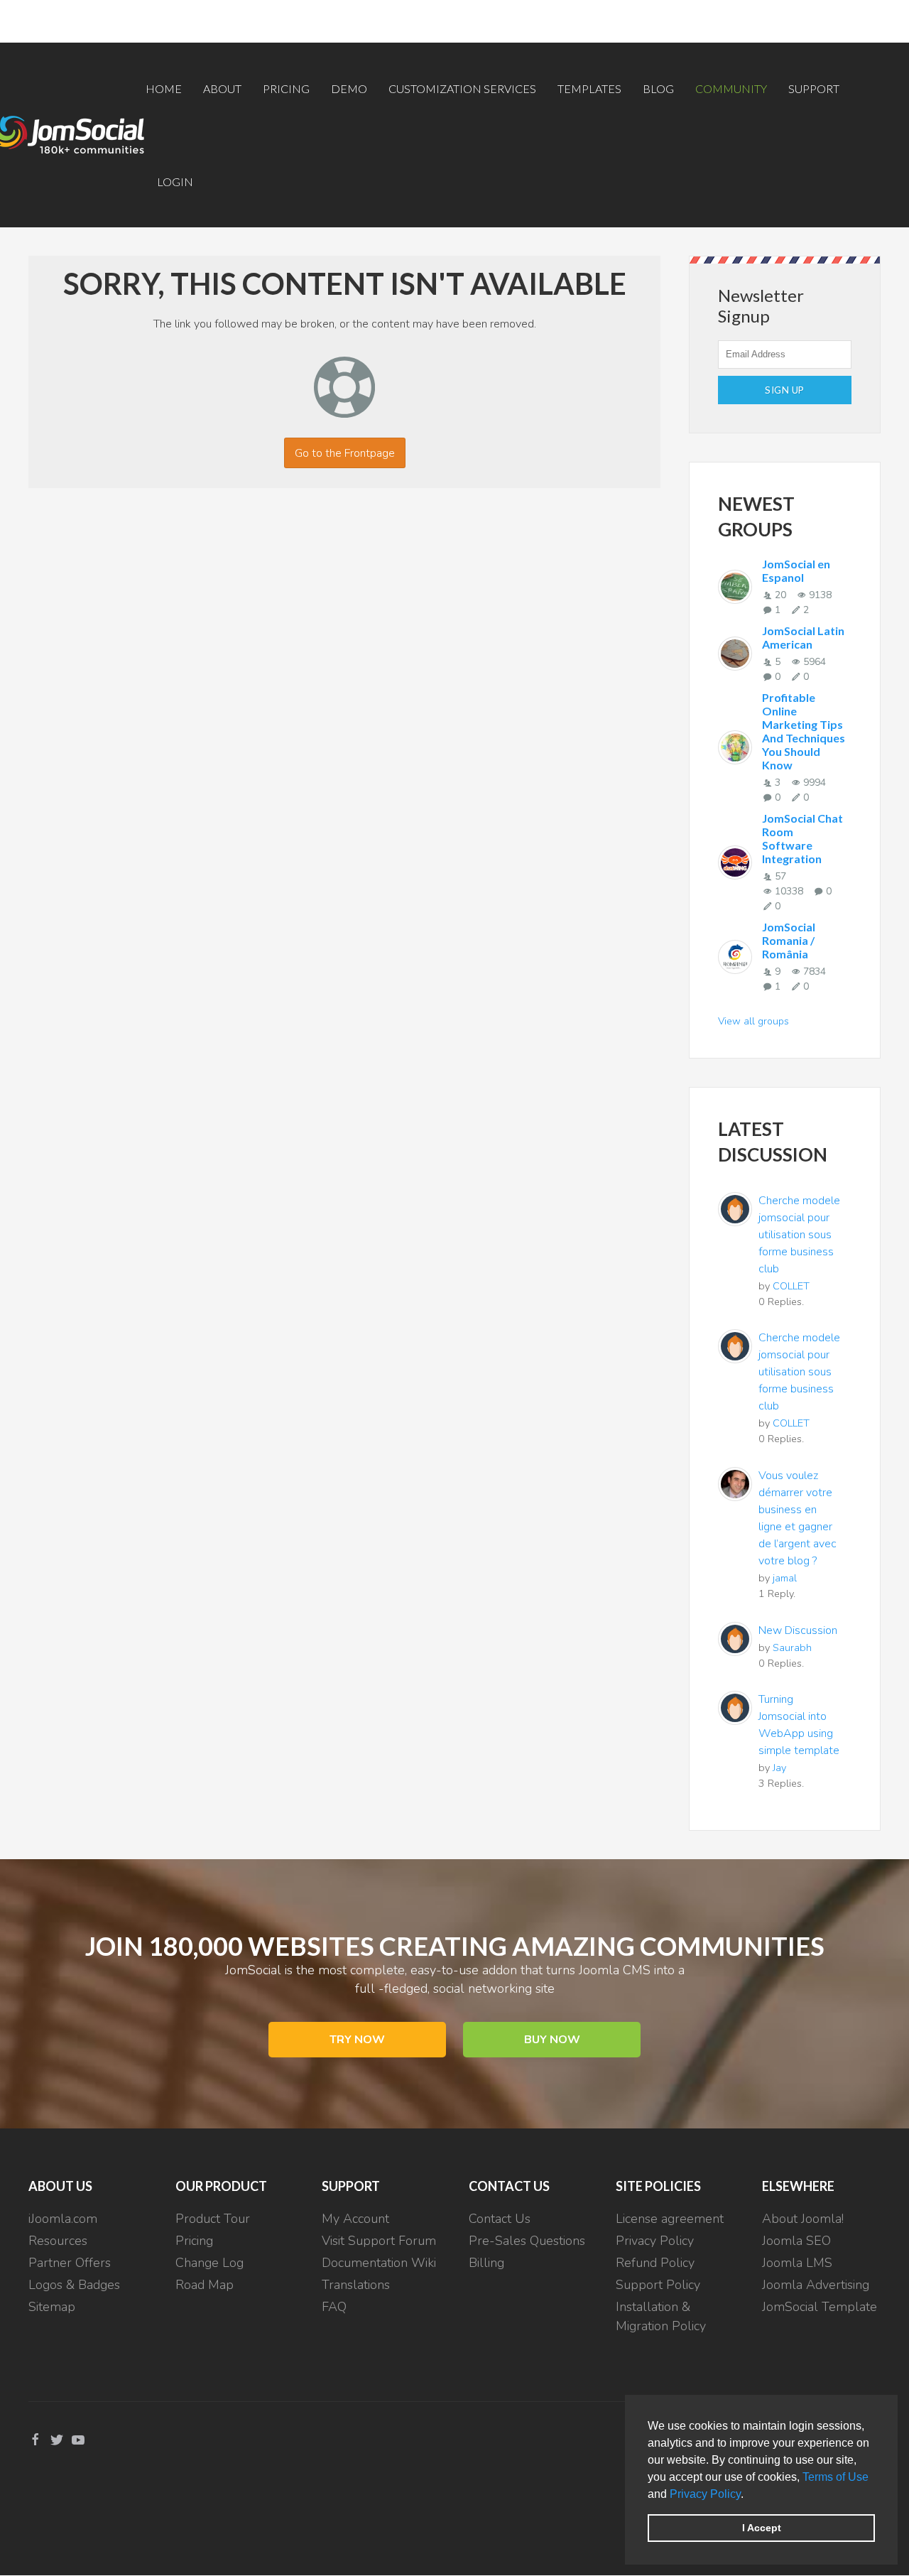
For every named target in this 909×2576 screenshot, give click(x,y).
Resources (58, 2241)
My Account (355, 2219)
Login (175, 182)
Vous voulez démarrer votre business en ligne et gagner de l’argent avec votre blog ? (798, 1518)
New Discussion (798, 1630)
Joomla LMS (797, 2263)
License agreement (670, 2219)
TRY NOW (357, 2040)
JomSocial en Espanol (796, 570)
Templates (589, 88)
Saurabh (792, 1647)
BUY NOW (552, 2040)
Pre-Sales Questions (527, 2241)
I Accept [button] (762, 2528)
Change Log (209, 2263)
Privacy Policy (705, 2494)
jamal (785, 1578)
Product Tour (213, 2219)
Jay (779, 1768)
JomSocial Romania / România (789, 940)
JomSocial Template (820, 2307)
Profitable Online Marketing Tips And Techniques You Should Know (804, 731)
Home (164, 88)
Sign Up (785, 390)
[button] (749, 2495)
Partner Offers (70, 2263)
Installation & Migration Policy (661, 2316)
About (222, 88)
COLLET (791, 1286)
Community (731, 88)
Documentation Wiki (379, 2263)
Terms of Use (835, 2477)
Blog (658, 88)
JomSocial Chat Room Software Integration (802, 838)
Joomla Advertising (816, 2285)
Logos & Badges (74, 2285)
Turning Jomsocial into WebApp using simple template (799, 1725)
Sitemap (52, 2307)
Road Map (205, 2285)
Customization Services (462, 88)
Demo (349, 88)
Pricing (286, 88)
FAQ (334, 2307)
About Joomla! (803, 2219)
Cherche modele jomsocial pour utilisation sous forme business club (799, 1235)
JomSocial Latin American (803, 637)
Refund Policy (655, 2263)
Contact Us (500, 2219)
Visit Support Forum (379, 2241)
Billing (486, 2263)
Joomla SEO (796, 2241)
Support (814, 88)
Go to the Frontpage (345, 453)
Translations (356, 2285)
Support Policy (658, 2285)
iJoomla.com (63, 2219)
